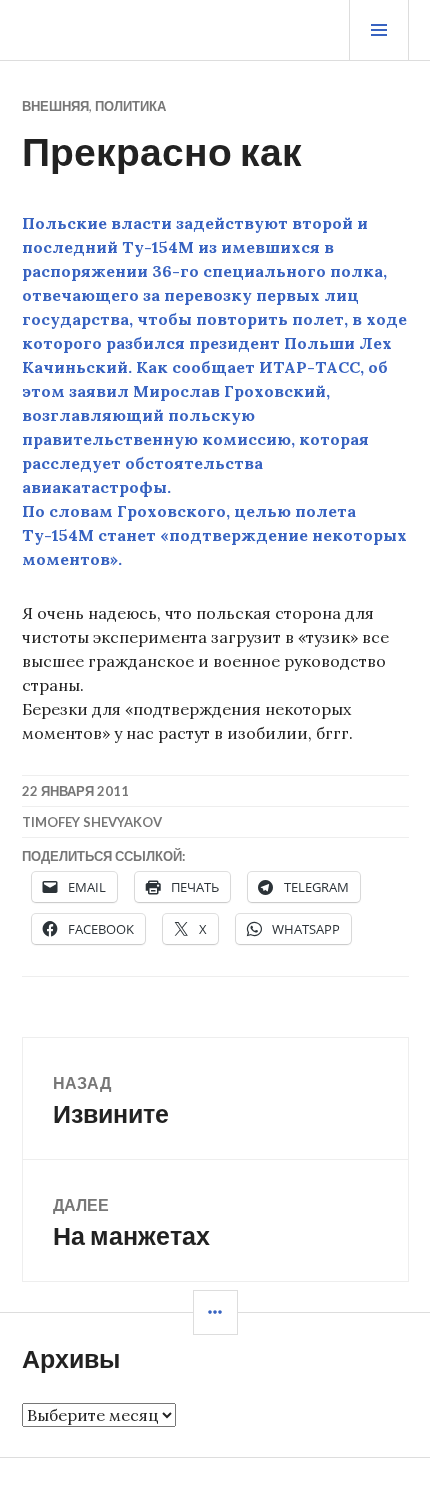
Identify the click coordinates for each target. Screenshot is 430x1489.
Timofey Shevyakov (92, 822)
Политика (130, 106)
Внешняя (55, 106)
